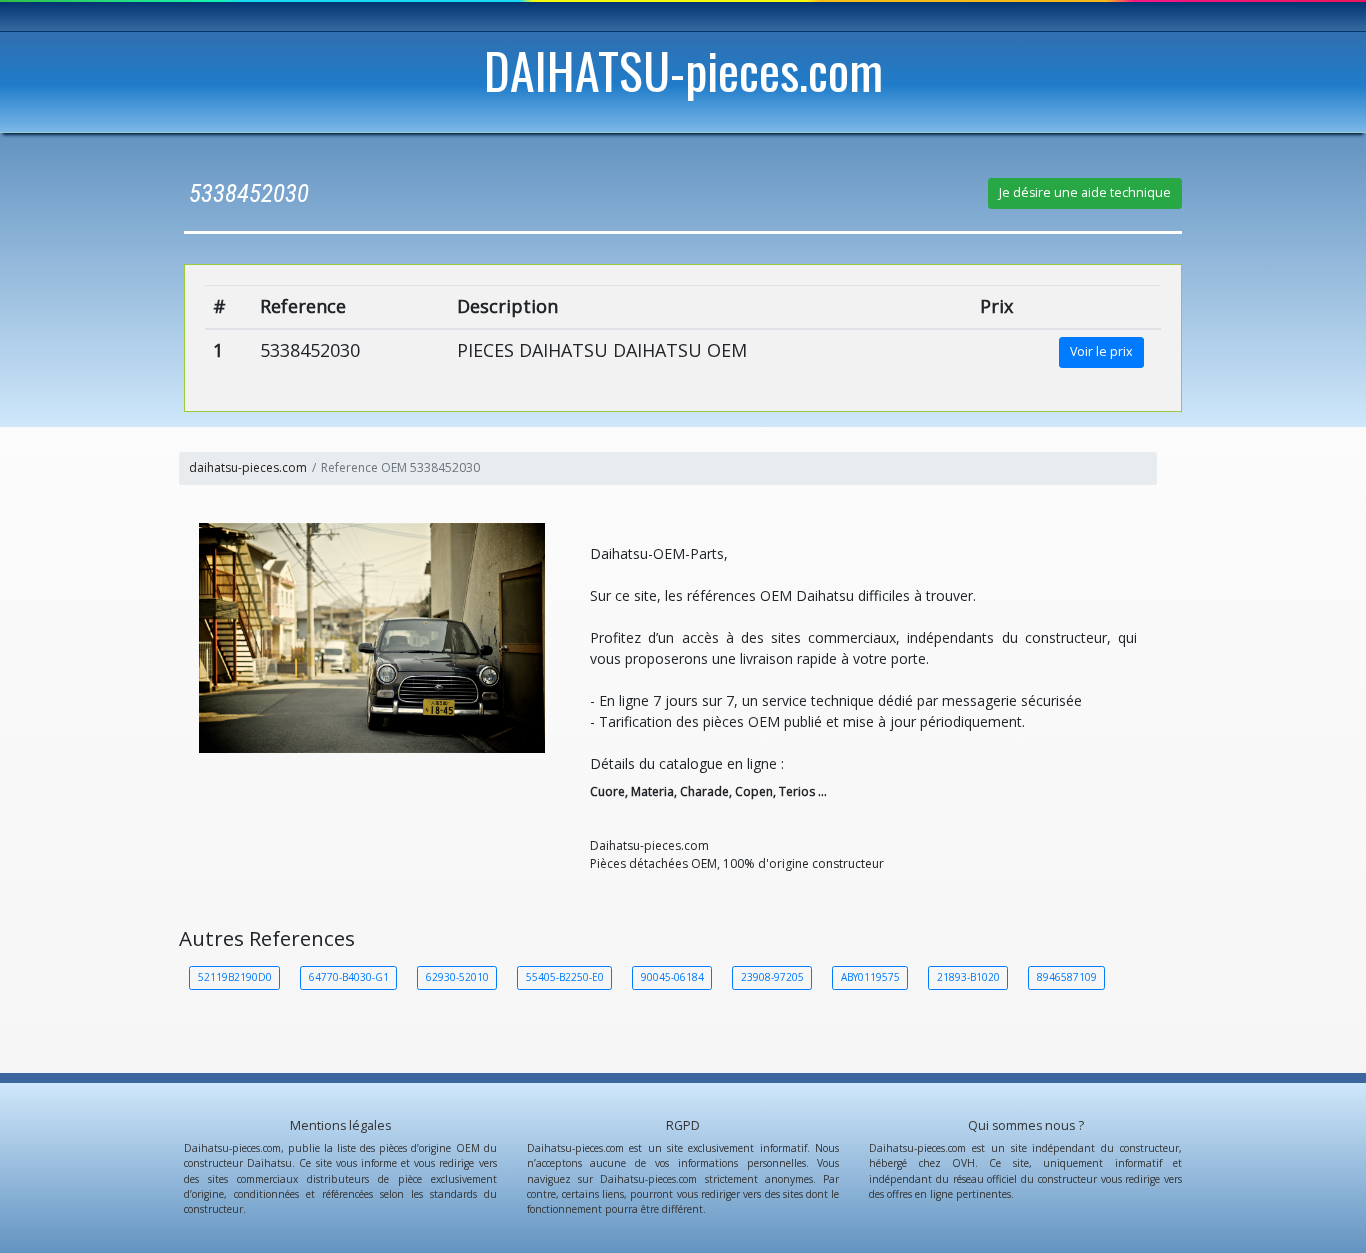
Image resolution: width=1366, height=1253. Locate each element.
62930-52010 (457, 977)
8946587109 (1067, 977)
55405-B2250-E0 (565, 977)
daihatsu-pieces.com (248, 467)
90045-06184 (672, 977)
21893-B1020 (968, 977)
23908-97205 (772, 977)
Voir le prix (1101, 351)
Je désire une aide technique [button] (1085, 192)
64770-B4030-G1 (349, 977)
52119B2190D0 (235, 977)
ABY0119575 (870, 977)
